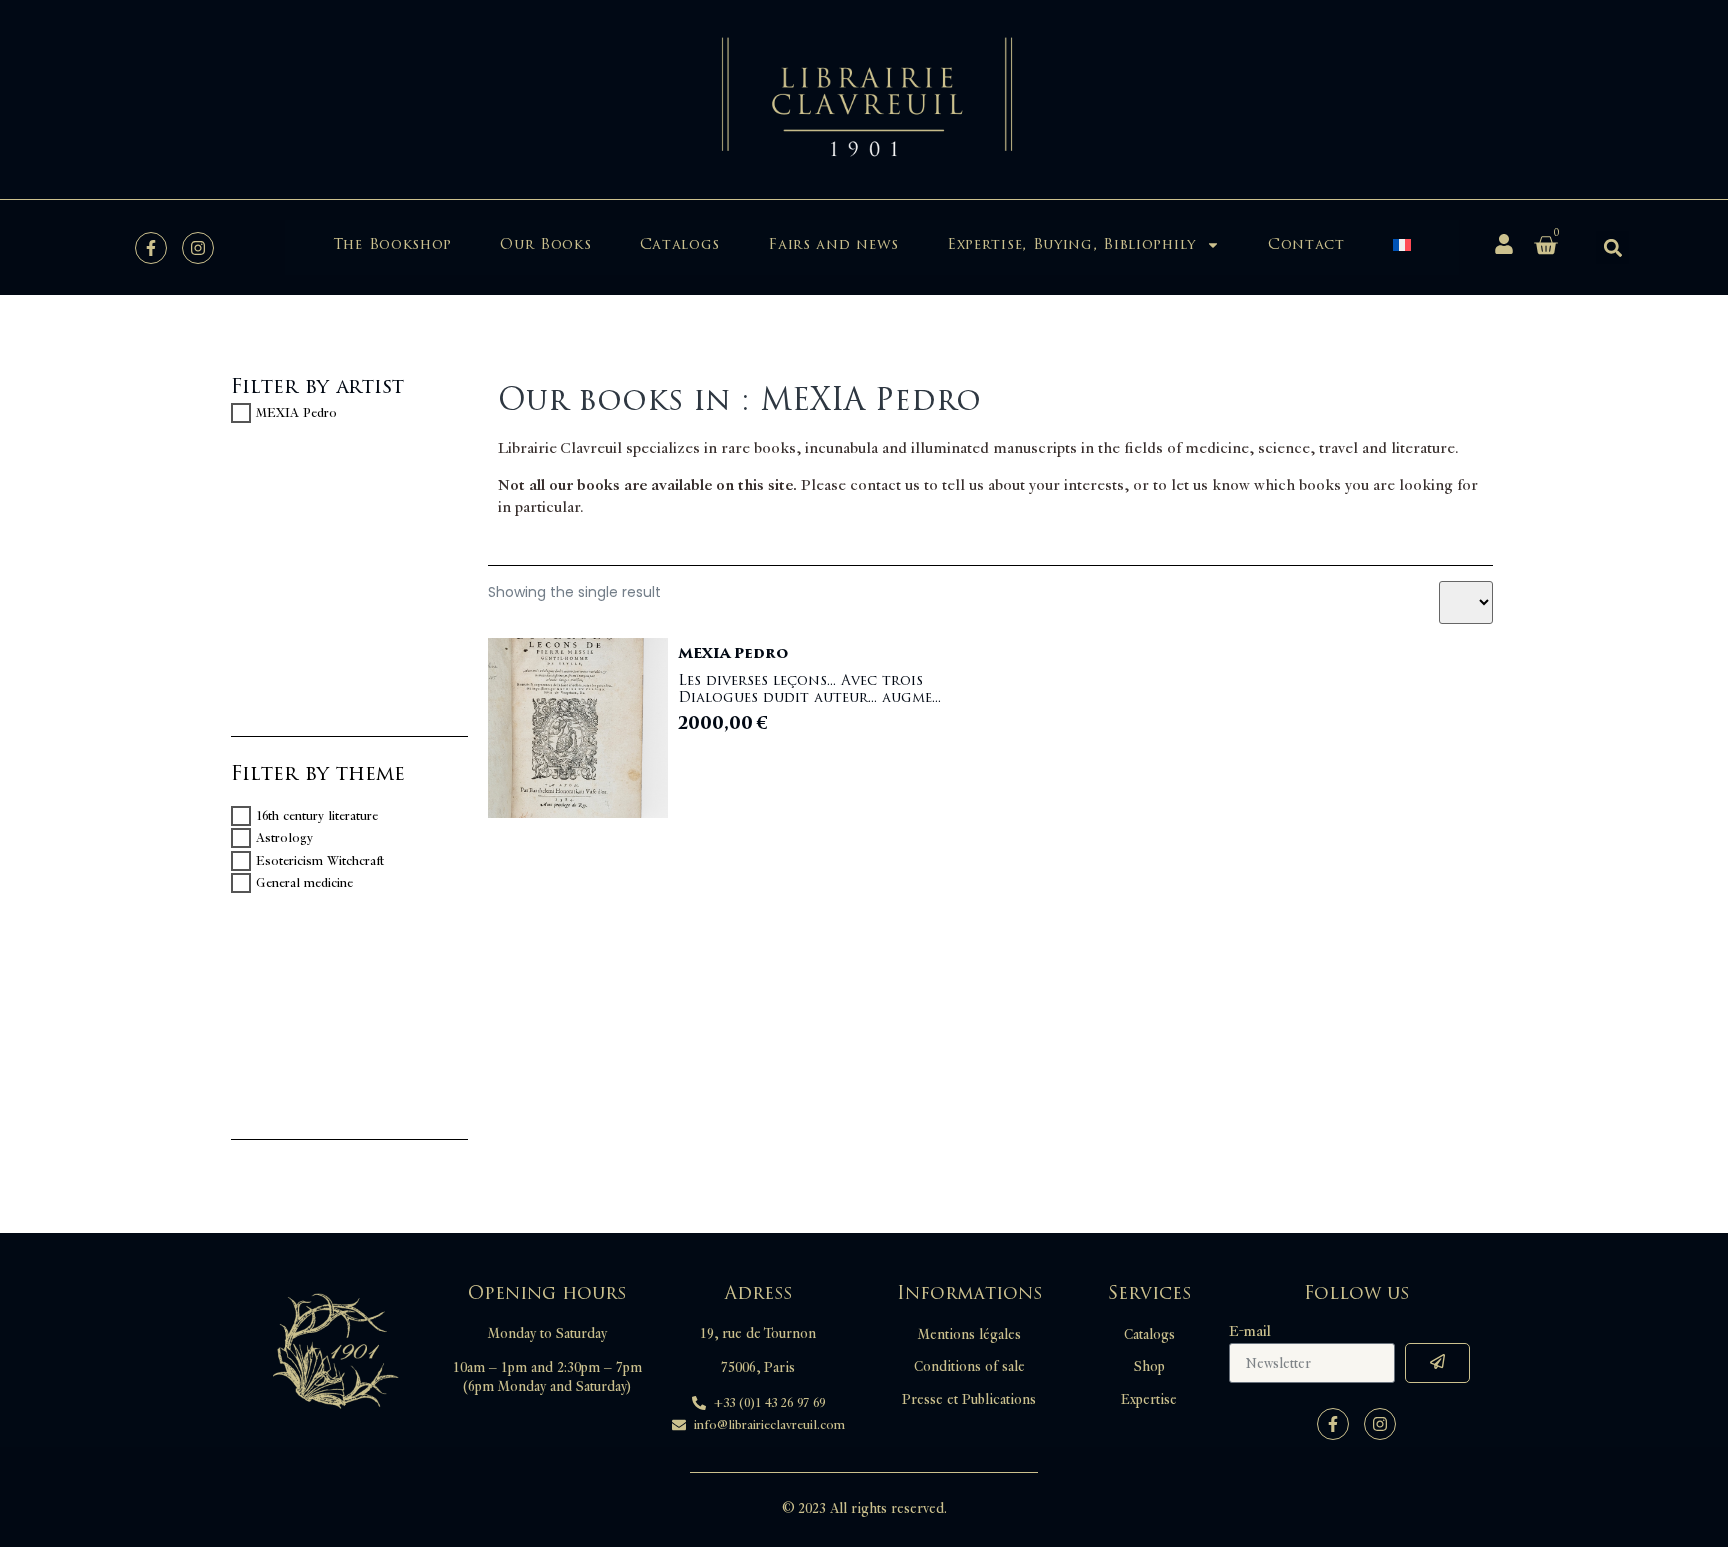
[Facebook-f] (151, 248)
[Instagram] (198, 248)
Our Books (545, 244)
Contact (1306, 244)
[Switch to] (1402, 245)
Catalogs (680, 244)
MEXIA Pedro (296, 413)
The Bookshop (392, 244)
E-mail (1250, 1332)
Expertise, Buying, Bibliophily (1071, 244)
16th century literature (317, 816)
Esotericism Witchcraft (320, 861)
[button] (1612, 247)
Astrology (284, 838)
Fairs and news (833, 244)
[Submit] (1437, 1363)
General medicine (304, 883)
